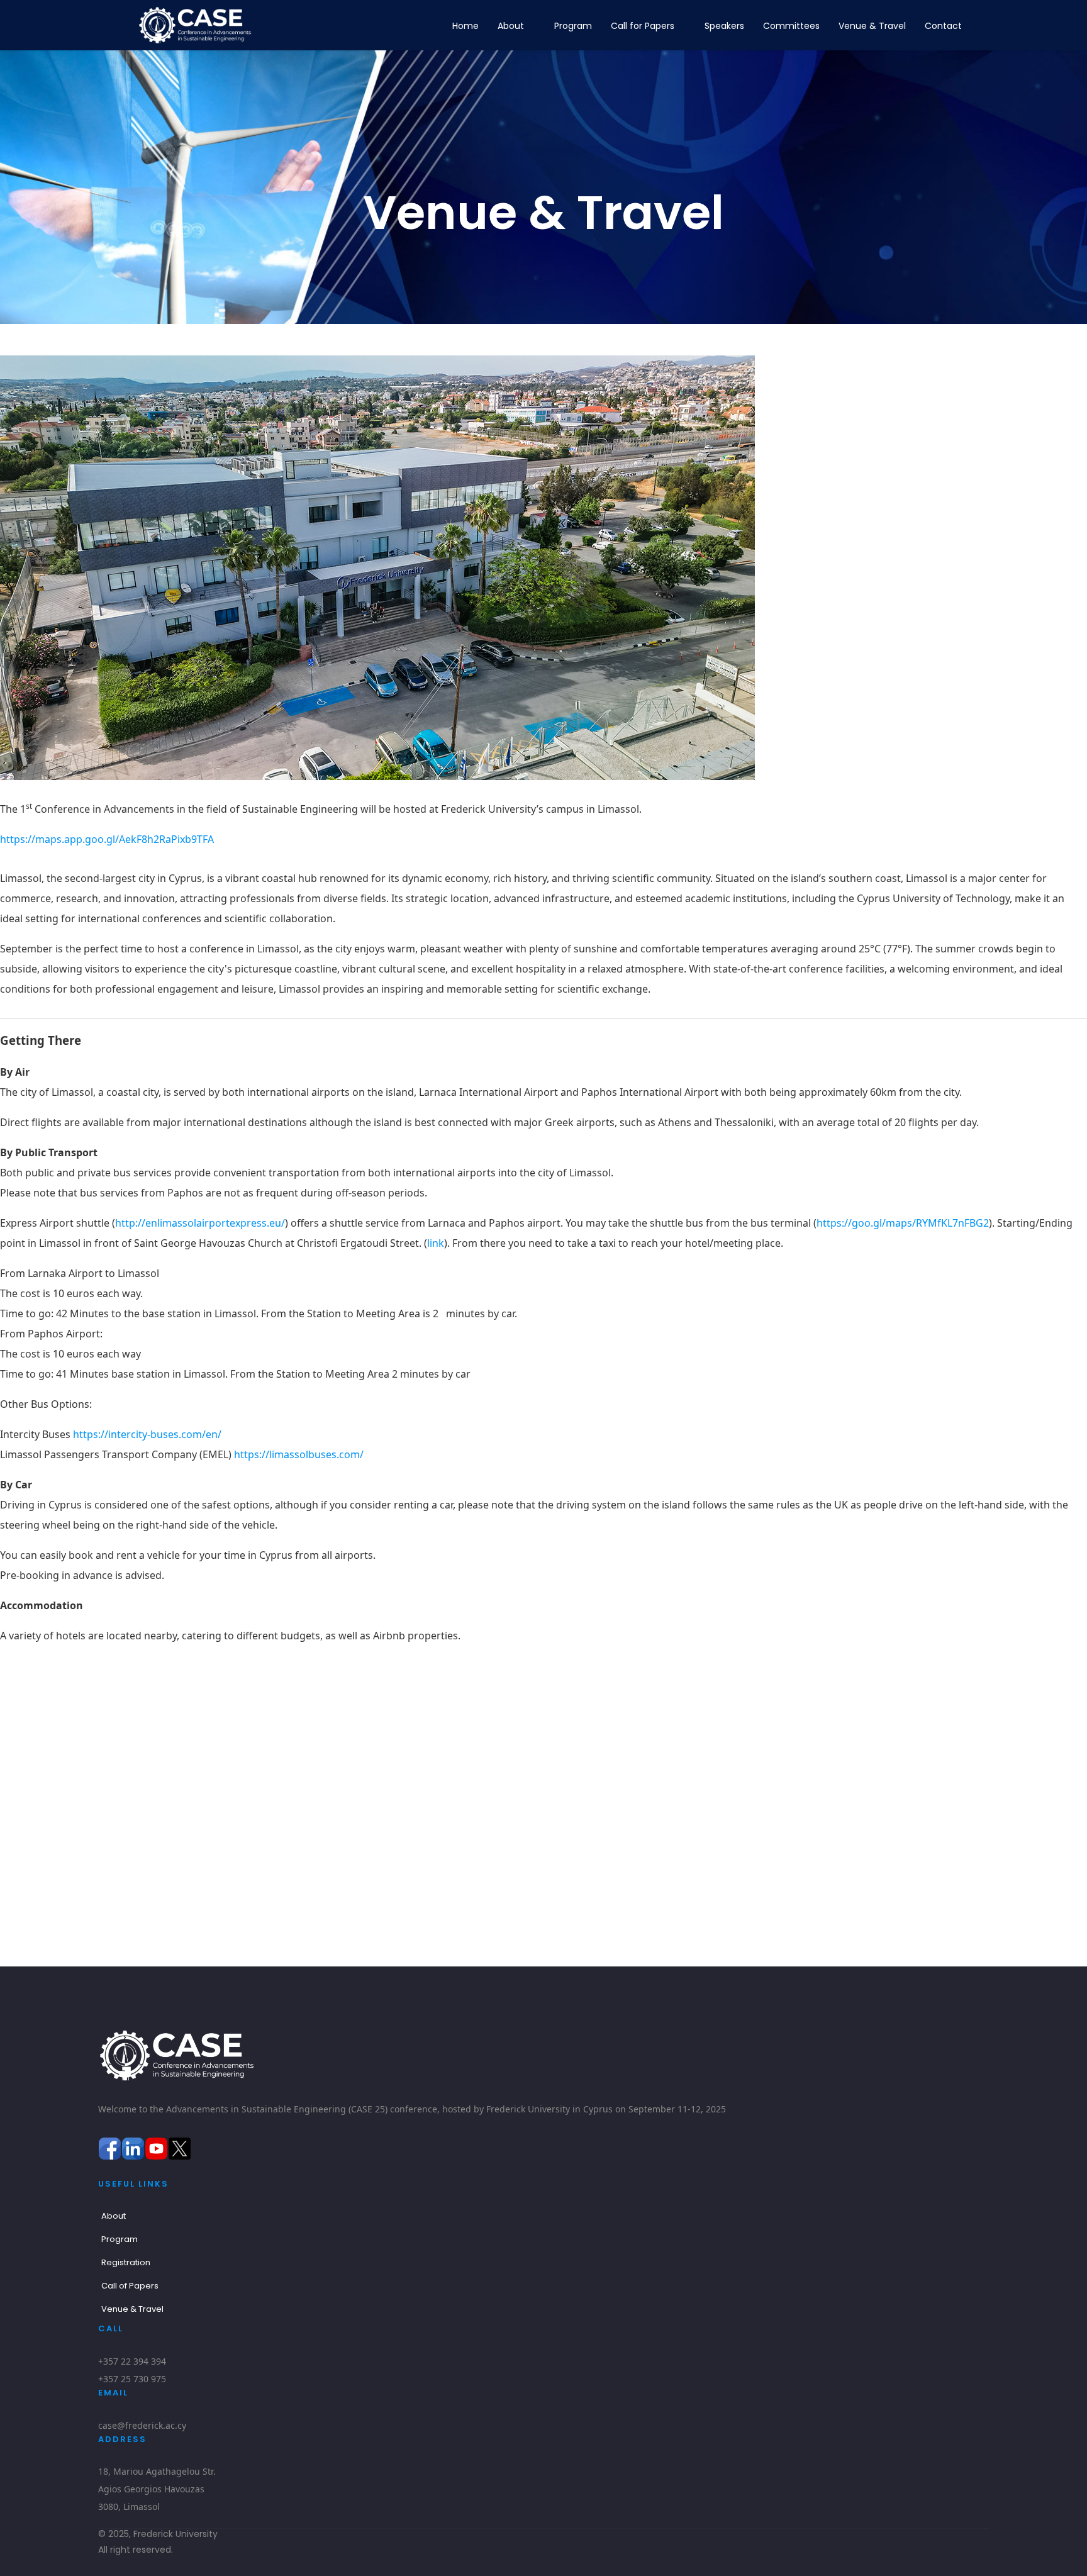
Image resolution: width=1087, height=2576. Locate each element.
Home (465, 26)
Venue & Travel (872, 26)
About (511, 26)
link (436, 1243)
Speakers (724, 26)
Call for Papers (643, 26)
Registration (126, 2262)
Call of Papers (130, 2286)
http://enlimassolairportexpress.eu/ (200, 1223)
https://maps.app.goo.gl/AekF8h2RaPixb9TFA (107, 839)
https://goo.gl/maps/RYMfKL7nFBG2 (903, 1223)
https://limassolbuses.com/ (299, 1454)
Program (573, 26)
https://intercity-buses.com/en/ (147, 1434)
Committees (791, 26)
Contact (943, 26)
